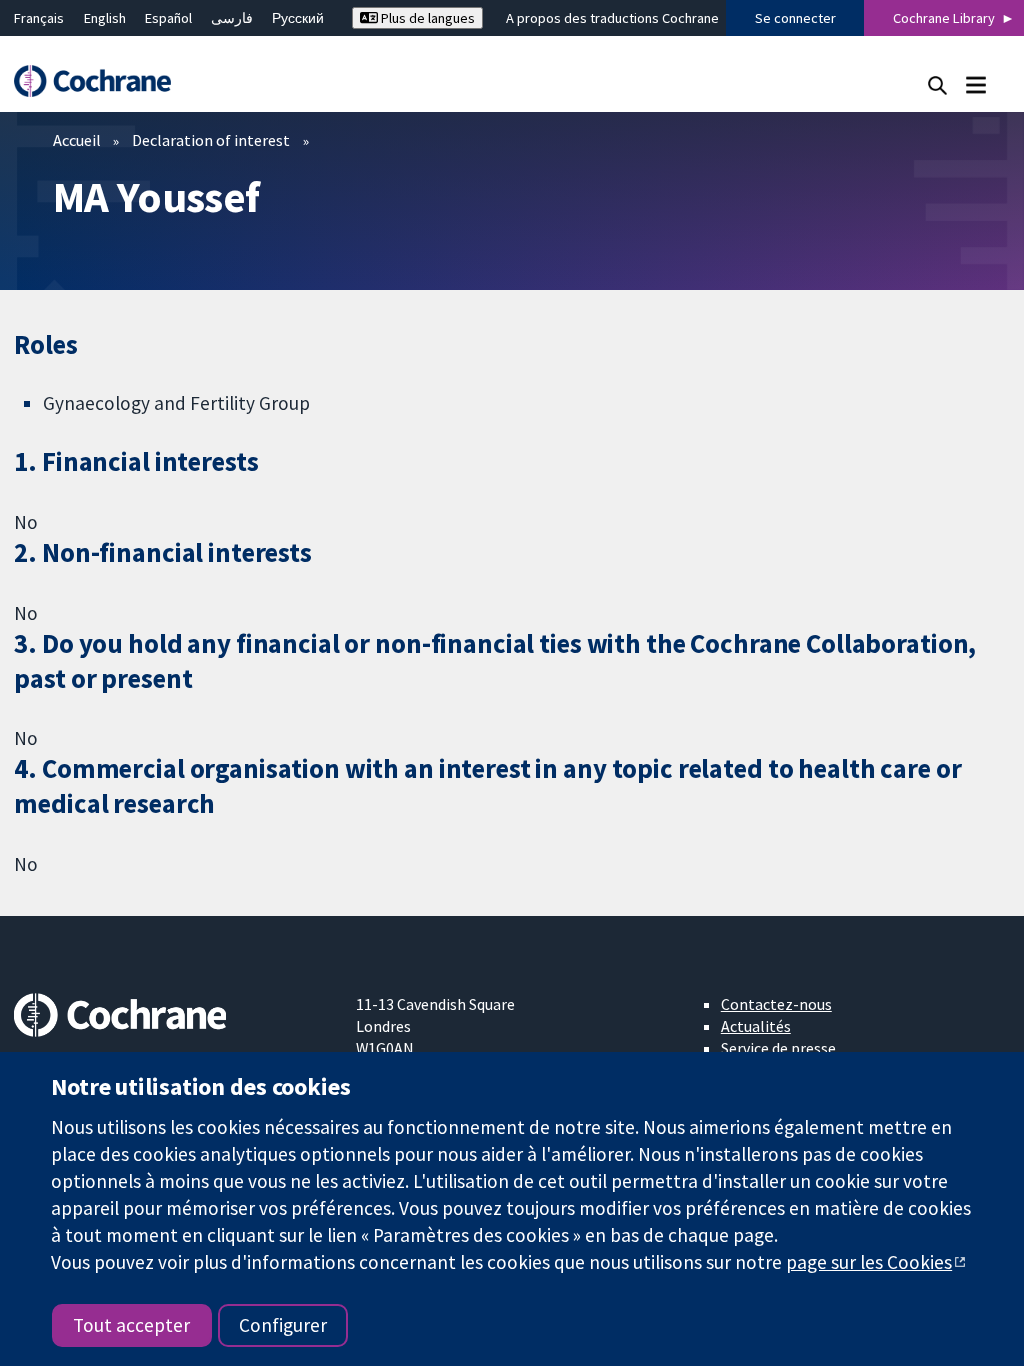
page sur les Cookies (869, 1262)
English (105, 18)
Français (39, 18)
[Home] (102, 81)
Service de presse (778, 1048)
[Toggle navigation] (975, 84)
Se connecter (795, 18)
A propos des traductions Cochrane (612, 18)
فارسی (232, 18)
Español (168, 18)
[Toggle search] (937, 84)
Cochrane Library (944, 18)
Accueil (77, 140)
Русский (298, 18)
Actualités (756, 1026)
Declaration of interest (211, 140)
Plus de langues (426, 18)
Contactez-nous (776, 1004)
